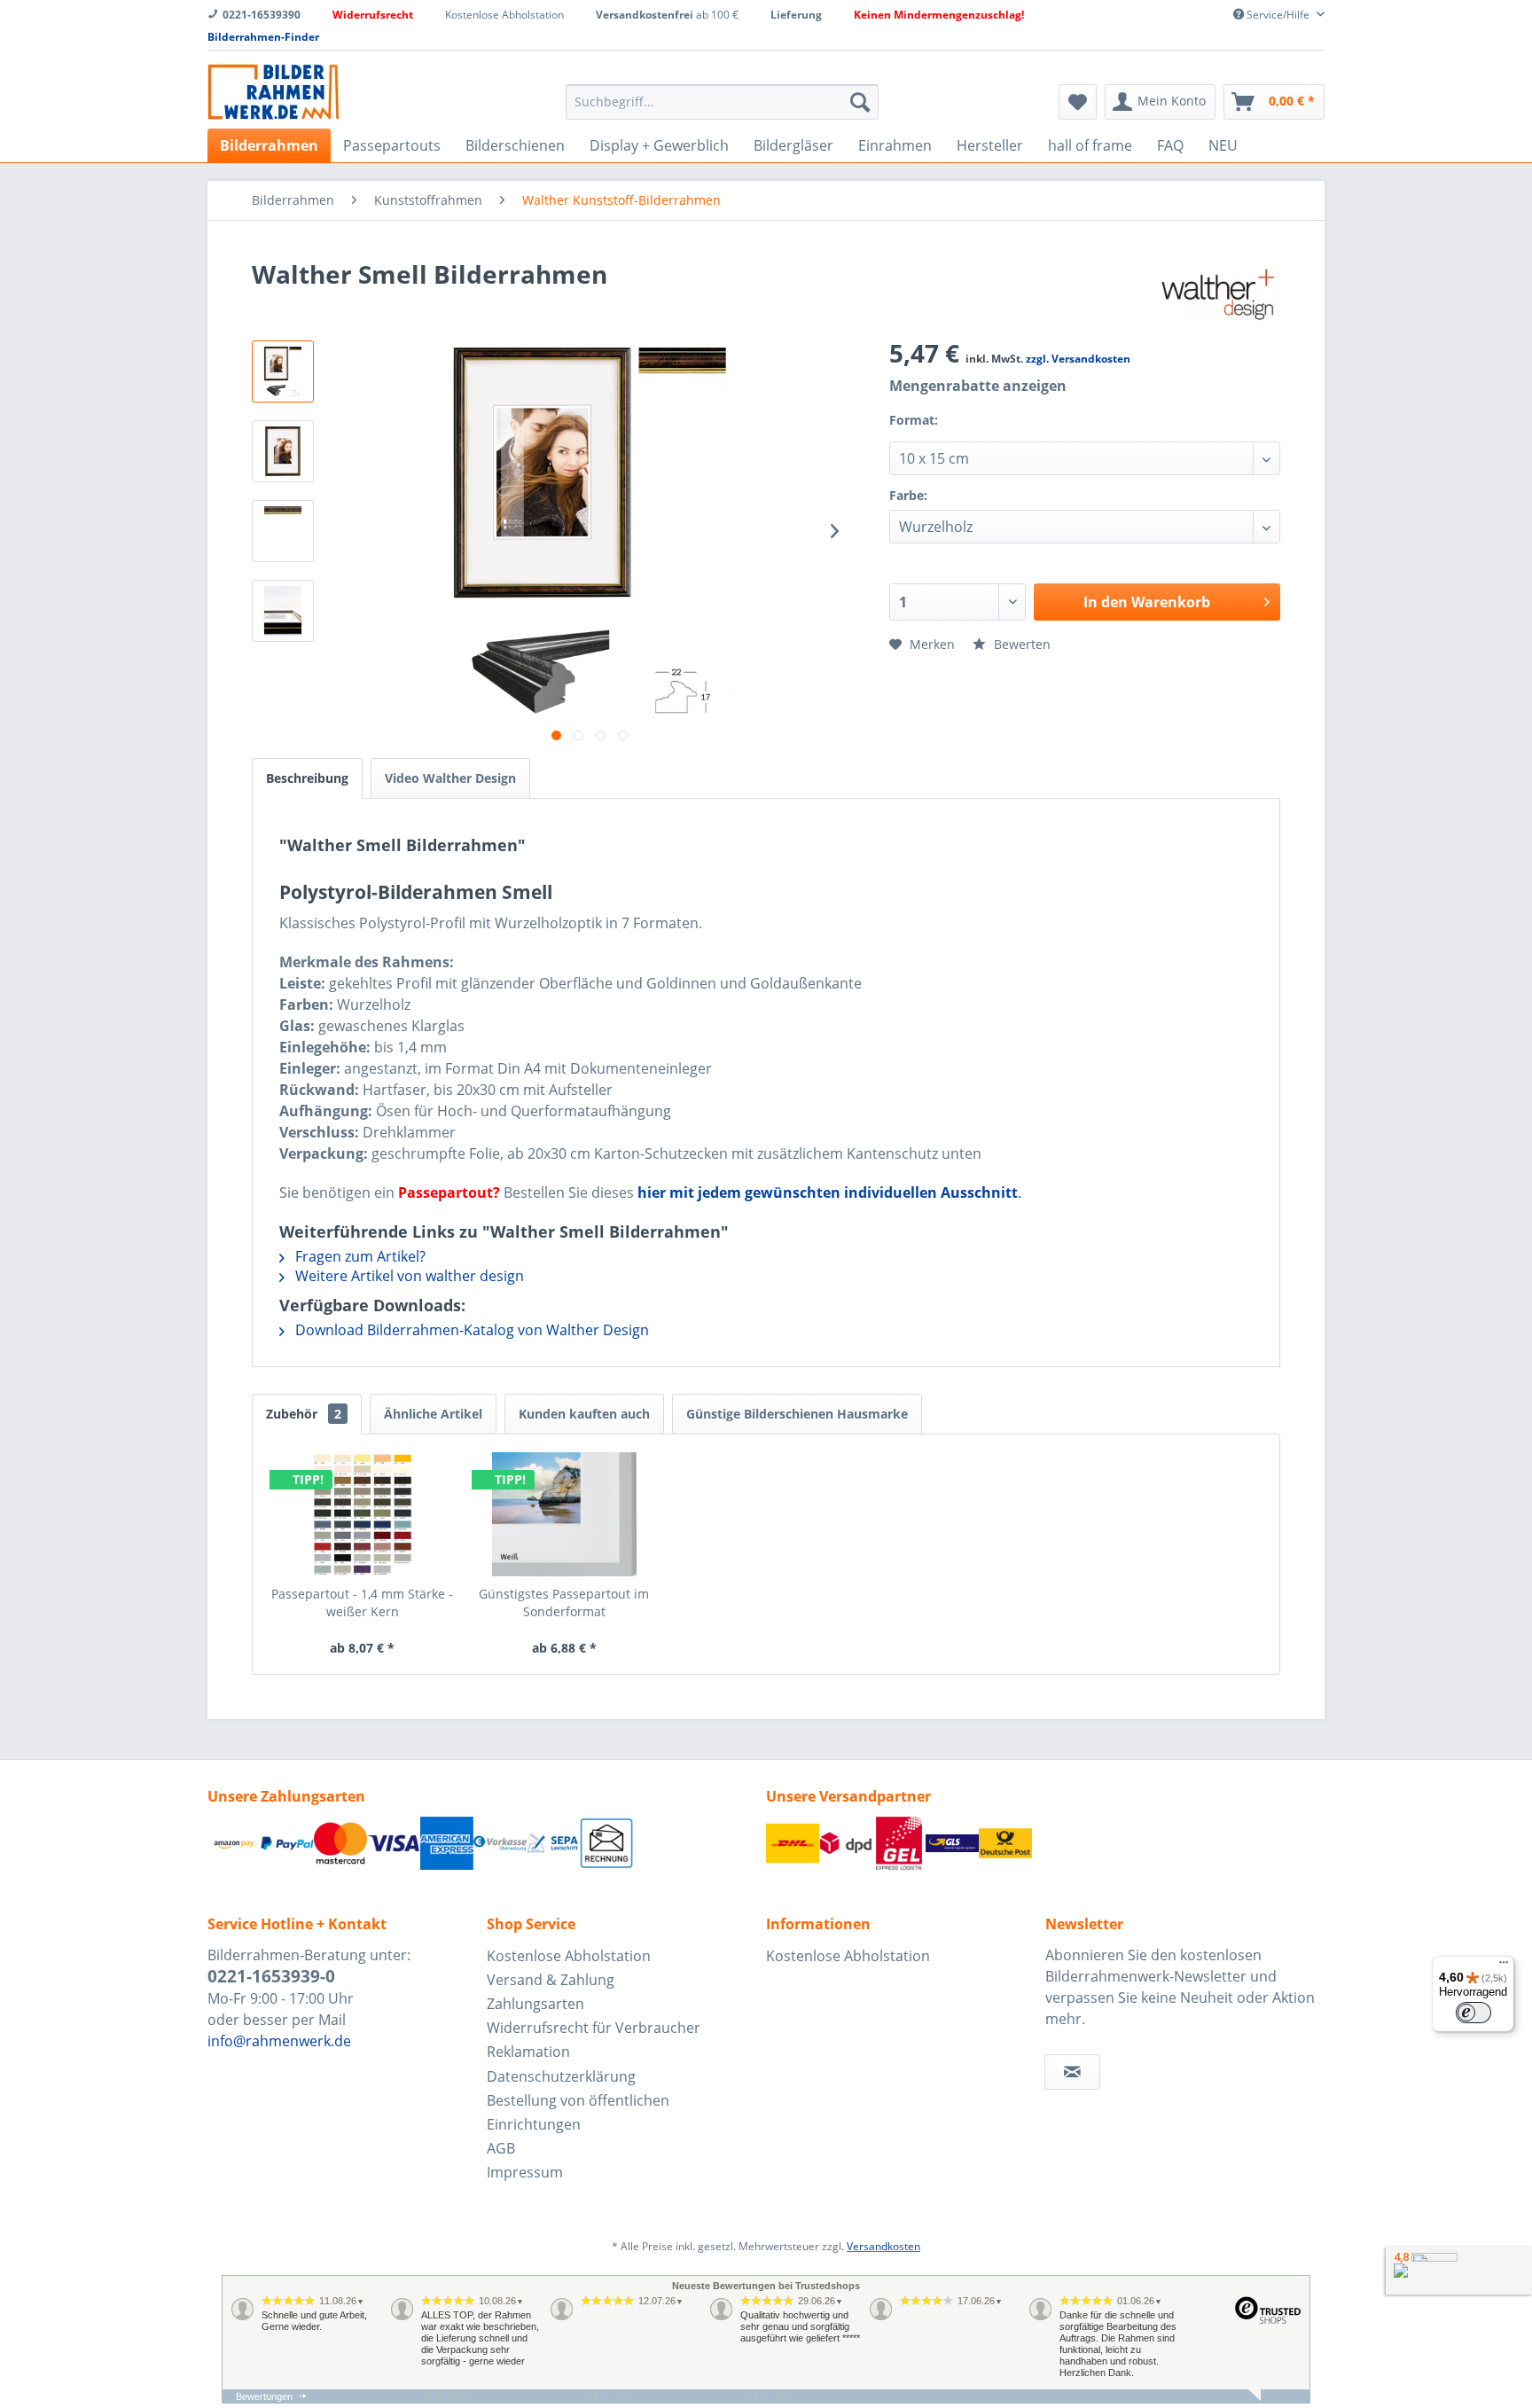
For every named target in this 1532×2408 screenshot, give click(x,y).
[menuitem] (722, 102)
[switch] (1473, 2013)
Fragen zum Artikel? (359, 1256)
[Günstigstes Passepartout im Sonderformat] (565, 1514)
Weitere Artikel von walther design (408, 1276)
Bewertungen (264, 2396)
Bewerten (1020, 644)
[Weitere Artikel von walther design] (1217, 292)
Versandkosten (883, 2246)
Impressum (525, 2172)
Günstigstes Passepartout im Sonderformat (564, 1603)
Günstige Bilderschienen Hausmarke (797, 1414)
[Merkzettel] (1078, 102)
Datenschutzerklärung (561, 2076)
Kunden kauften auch (584, 1414)
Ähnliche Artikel (433, 1414)
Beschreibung (307, 778)
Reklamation (528, 2052)
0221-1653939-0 (271, 1976)
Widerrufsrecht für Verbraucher (594, 2028)
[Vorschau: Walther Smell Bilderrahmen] (283, 371)
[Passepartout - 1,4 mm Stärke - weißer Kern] (363, 1514)
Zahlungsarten (535, 2004)
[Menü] (1504, 1966)
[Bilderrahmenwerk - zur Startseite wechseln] (273, 92)
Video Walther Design (450, 778)
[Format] (959, 431)
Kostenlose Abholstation (569, 1956)
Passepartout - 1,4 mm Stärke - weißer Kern (362, 1603)
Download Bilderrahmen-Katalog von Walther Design (470, 1330)
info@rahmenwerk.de (279, 2041)
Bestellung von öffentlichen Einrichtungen (578, 2112)
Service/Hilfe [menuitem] (1278, 15)
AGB (501, 2148)
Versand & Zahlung (551, 1980)
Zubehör (304, 1414)
